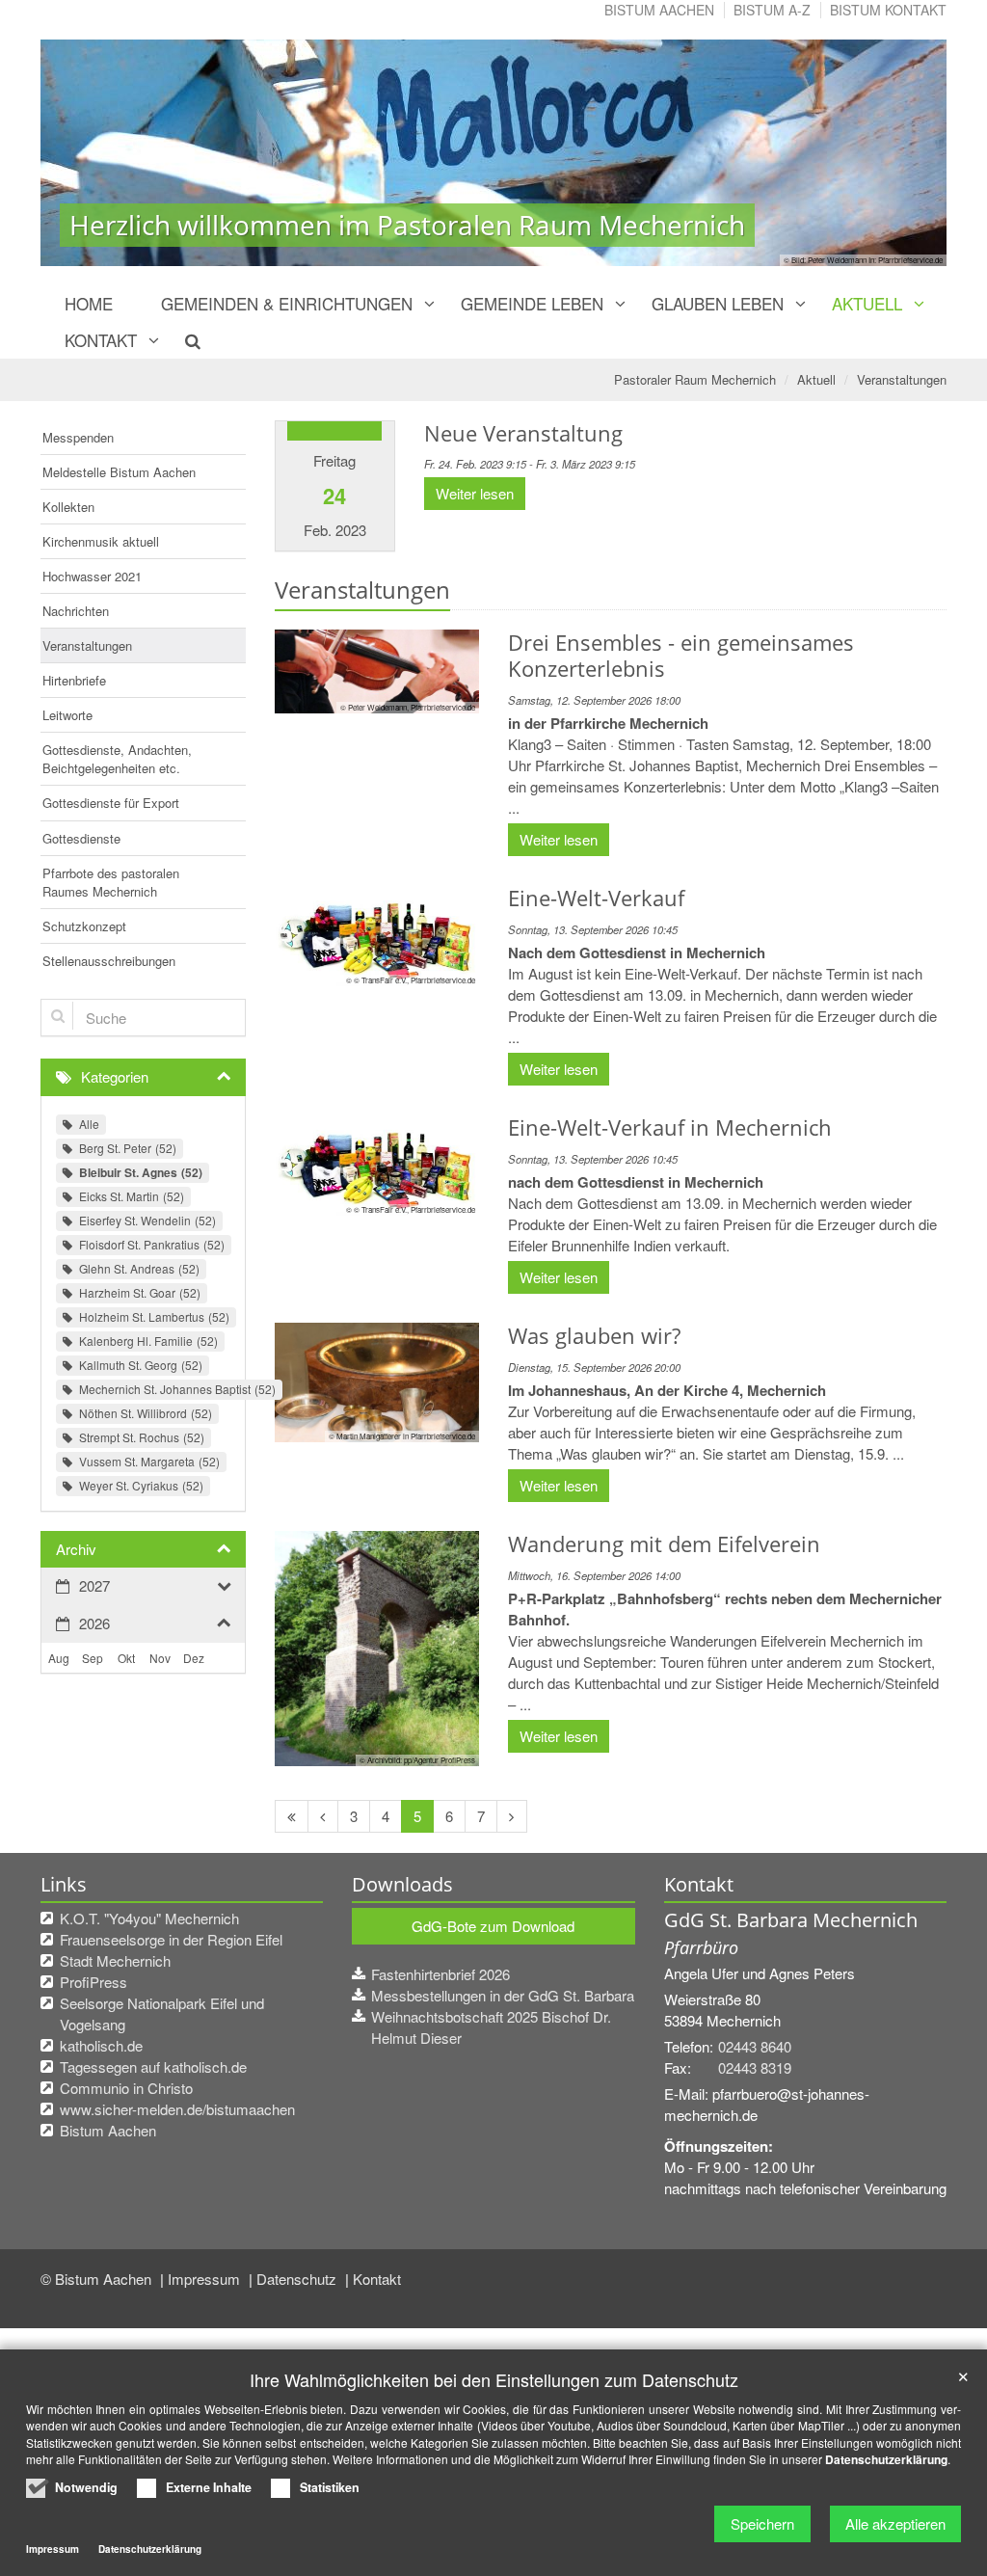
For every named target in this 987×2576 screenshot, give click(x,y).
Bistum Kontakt (888, 10)
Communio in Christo (126, 2088)
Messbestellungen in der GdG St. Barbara (503, 1995)
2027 (94, 1585)
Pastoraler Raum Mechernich (695, 379)
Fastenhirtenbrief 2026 (440, 1974)
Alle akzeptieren (895, 2523)
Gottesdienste (81, 838)
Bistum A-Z (772, 10)
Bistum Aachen (659, 10)
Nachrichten (76, 611)
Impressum (206, 2279)
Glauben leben (718, 303)
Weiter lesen (475, 493)
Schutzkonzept (84, 926)
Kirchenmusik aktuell (101, 541)
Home (89, 303)
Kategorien (115, 1076)
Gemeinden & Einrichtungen (287, 303)
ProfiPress (93, 1982)
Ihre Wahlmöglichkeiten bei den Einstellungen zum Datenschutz (494, 2380)
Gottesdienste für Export (111, 803)
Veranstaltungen (902, 379)
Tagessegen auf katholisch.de (153, 2066)
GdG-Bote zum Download (493, 1926)
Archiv (76, 1549)
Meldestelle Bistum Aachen (119, 472)
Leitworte (67, 715)
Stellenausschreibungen (109, 961)
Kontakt (101, 340)
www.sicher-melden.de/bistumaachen (177, 2109)
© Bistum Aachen (98, 2279)
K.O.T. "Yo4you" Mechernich (149, 1918)
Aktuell (867, 303)
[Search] (182, 340)
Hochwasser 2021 (92, 576)
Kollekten (68, 507)
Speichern (762, 2523)
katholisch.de (101, 2045)
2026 (94, 1623)
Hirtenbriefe (74, 680)
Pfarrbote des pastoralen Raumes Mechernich (111, 882)
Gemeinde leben (532, 303)
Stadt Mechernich (115, 1960)
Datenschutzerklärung (886, 2459)
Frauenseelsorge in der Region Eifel (171, 1939)
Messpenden (78, 437)
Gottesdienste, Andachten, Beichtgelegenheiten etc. (117, 759)
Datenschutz (298, 2279)
